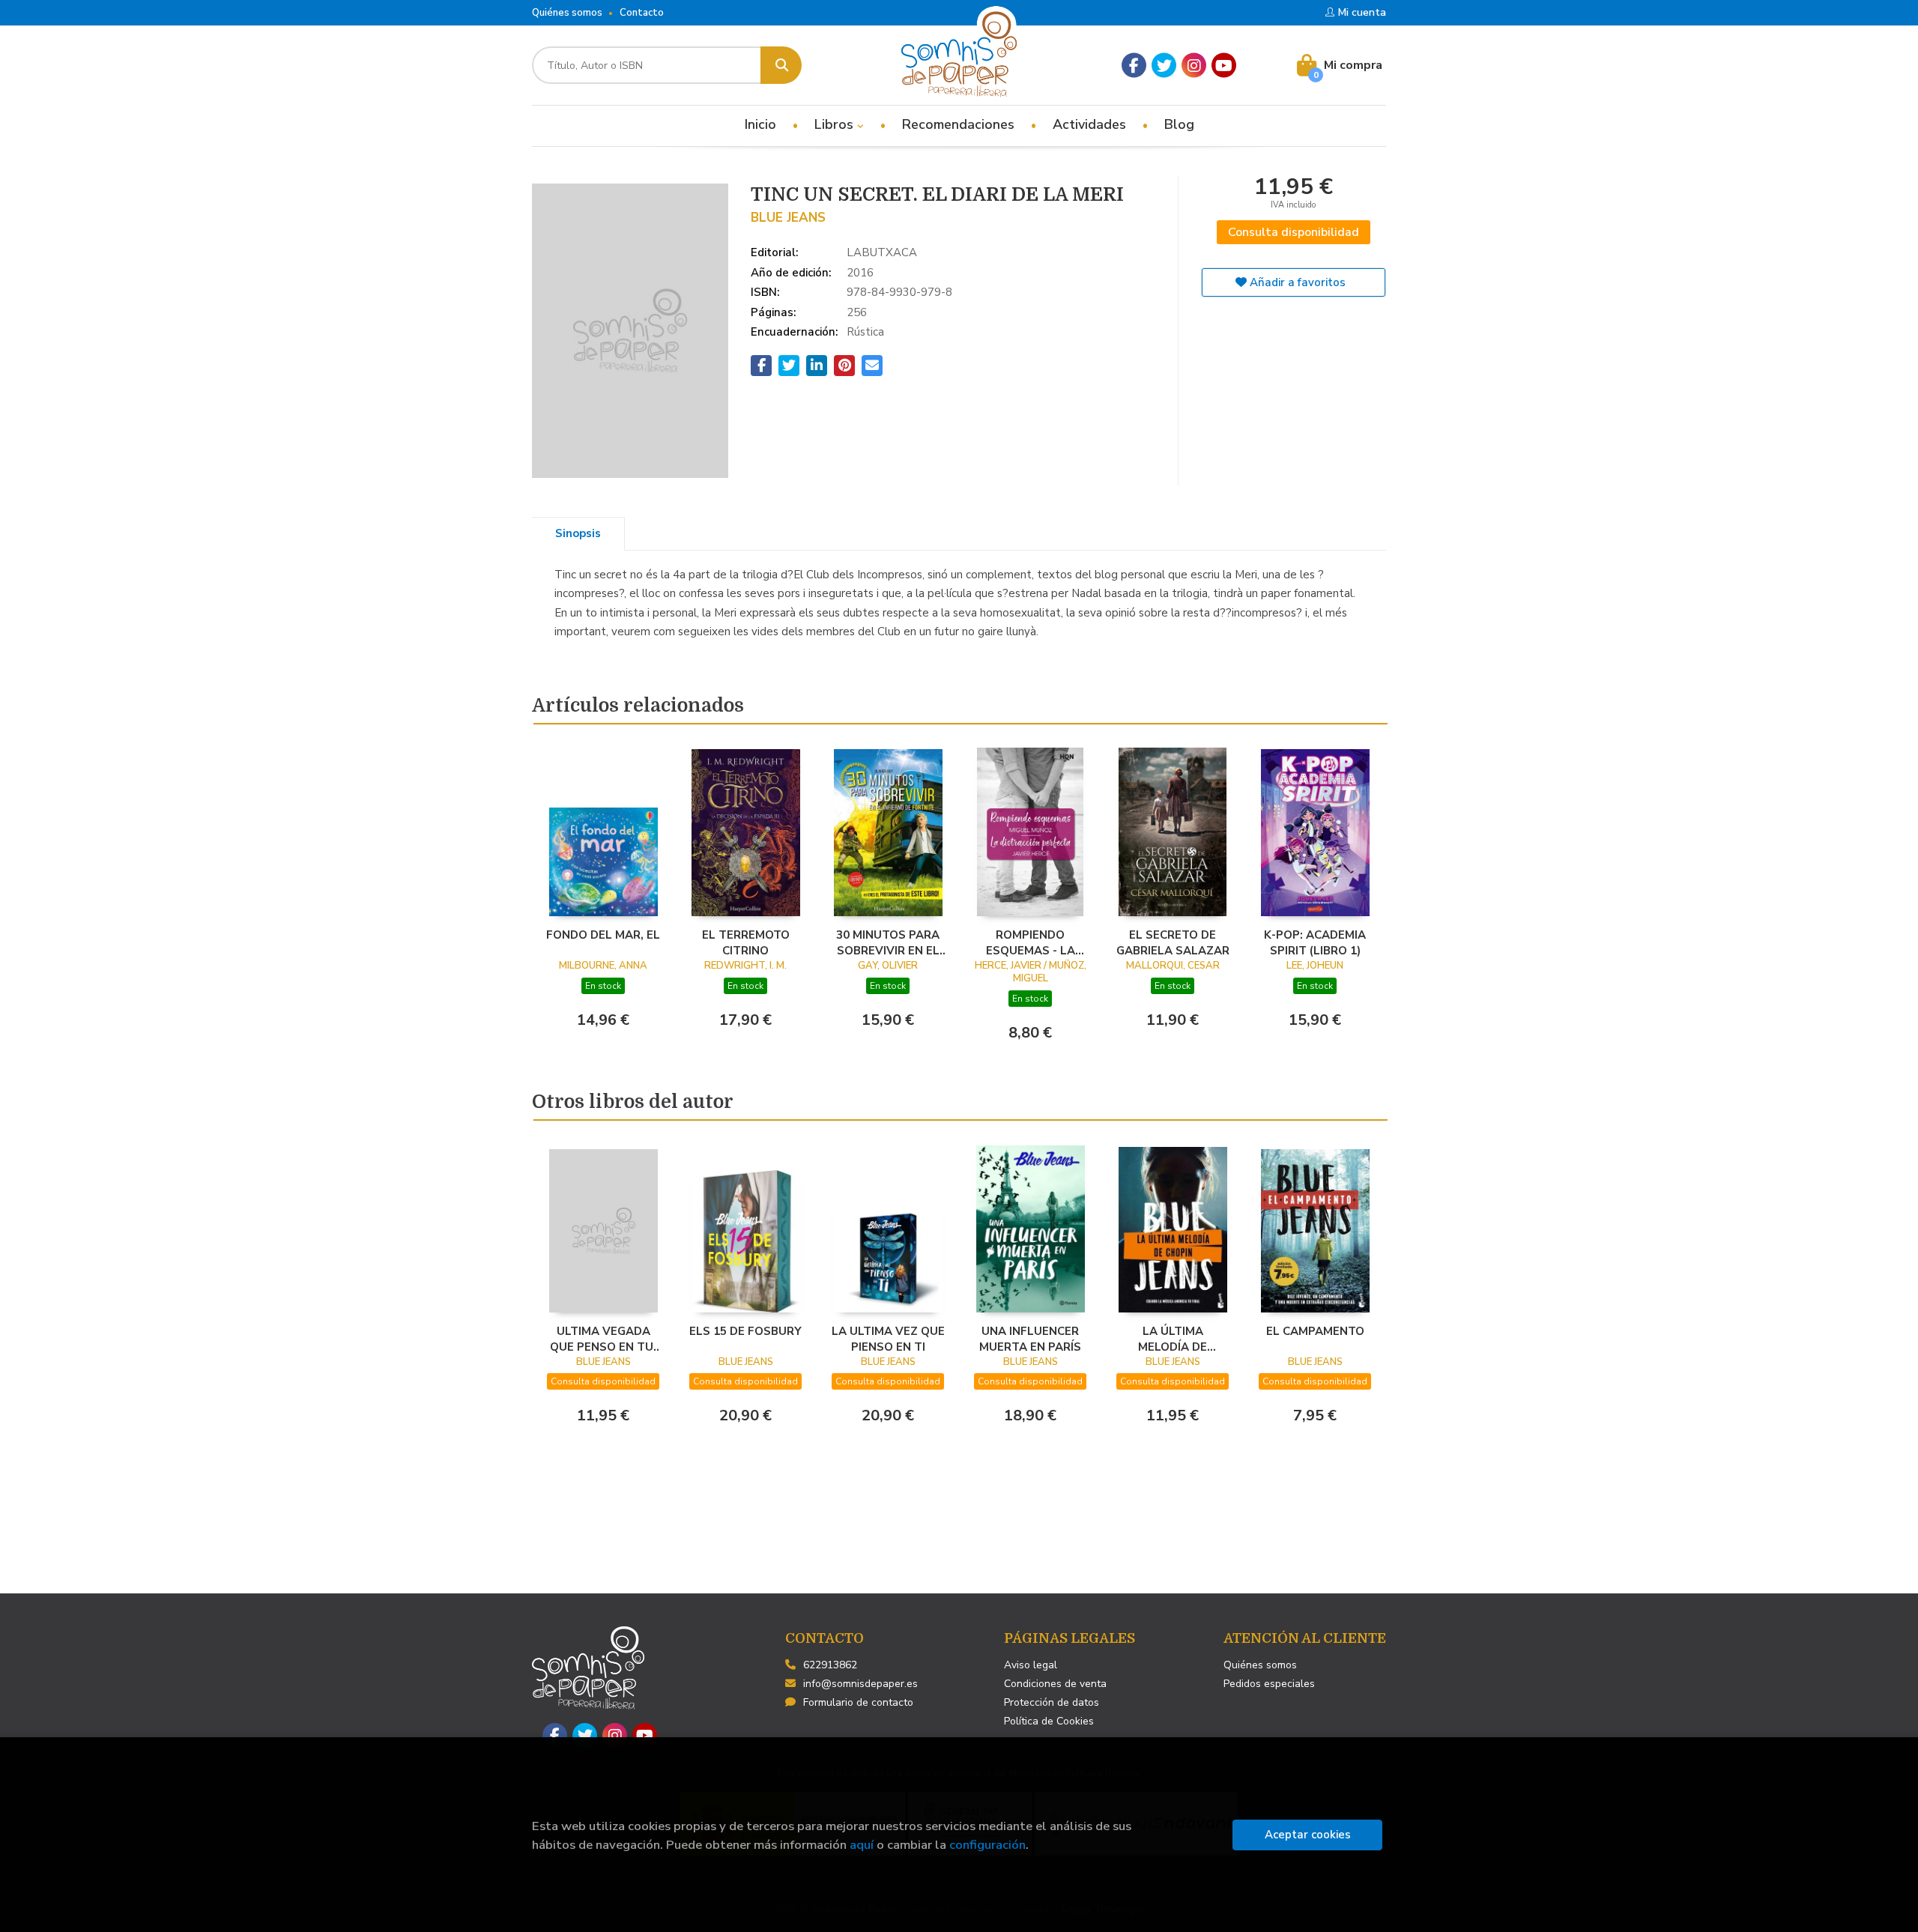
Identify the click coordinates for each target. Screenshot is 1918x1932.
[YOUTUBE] (1224, 66)
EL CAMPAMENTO (1315, 1331)
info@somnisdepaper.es (860, 1684)
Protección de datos (1052, 1702)
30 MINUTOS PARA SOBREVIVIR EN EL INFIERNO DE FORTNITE (888, 942)
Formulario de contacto (858, 1702)
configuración (987, 1845)
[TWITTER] (1164, 66)
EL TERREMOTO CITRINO (746, 942)
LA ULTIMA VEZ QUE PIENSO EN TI (888, 1339)
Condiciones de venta (1055, 1684)
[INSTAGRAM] (1194, 66)
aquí (862, 1845)
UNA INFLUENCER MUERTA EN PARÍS (1030, 1339)
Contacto (642, 13)
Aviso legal (1031, 1665)
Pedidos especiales (1269, 1684)
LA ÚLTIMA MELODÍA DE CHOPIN (1173, 1339)
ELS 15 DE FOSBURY (745, 1331)
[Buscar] (781, 65)
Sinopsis (578, 533)
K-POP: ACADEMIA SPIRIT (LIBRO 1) (1315, 942)
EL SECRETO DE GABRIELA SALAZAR (1173, 942)
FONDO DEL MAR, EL (603, 935)
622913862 (830, 1665)
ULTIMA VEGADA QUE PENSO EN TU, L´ (603, 1339)
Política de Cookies (1049, 1721)
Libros (836, 124)
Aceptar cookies (1308, 1835)
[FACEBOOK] (1134, 66)
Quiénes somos (567, 13)
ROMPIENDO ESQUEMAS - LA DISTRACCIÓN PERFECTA (1031, 942)
